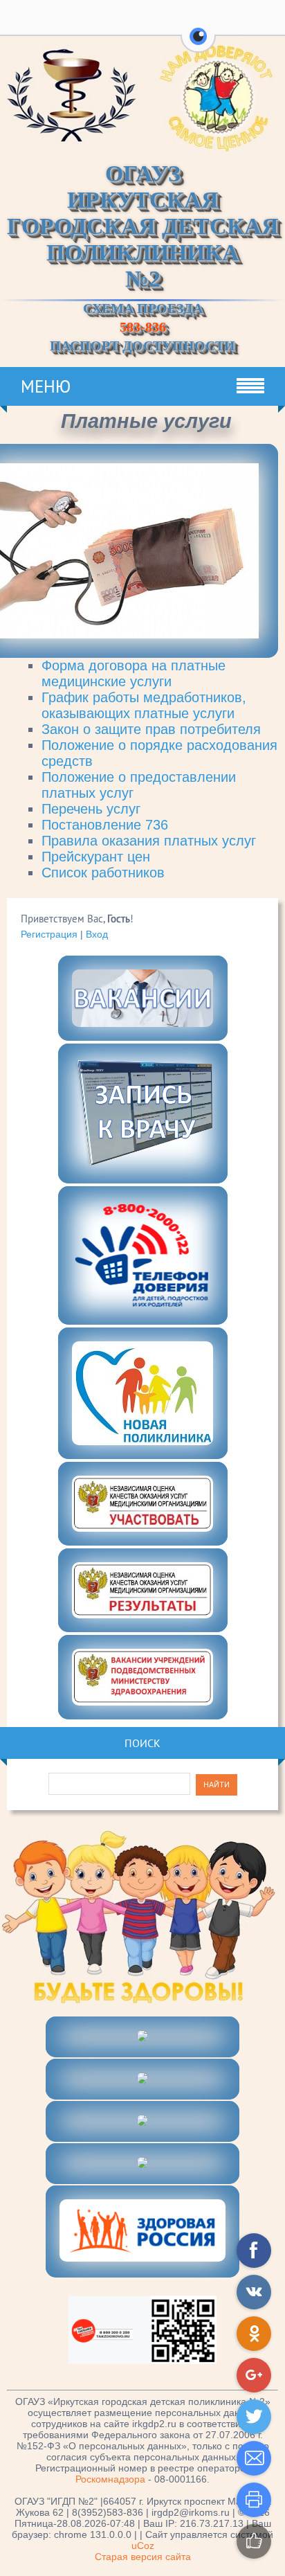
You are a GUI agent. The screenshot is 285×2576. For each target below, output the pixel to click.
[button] (198, 44)
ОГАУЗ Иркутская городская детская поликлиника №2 (143, 226)
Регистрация (49, 934)
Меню (46, 386)
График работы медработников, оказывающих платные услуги (144, 705)
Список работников (103, 873)
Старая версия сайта (143, 2557)
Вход (97, 934)
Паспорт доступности (142, 346)
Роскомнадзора (110, 2479)
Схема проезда (143, 308)
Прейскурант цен (96, 857)
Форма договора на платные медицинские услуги (134, 673)
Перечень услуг (91, 809)
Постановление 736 (105, 825)
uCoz (143, 2546)
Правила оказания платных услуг (149, 841)
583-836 (143, 327)
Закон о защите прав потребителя (151, 729)
